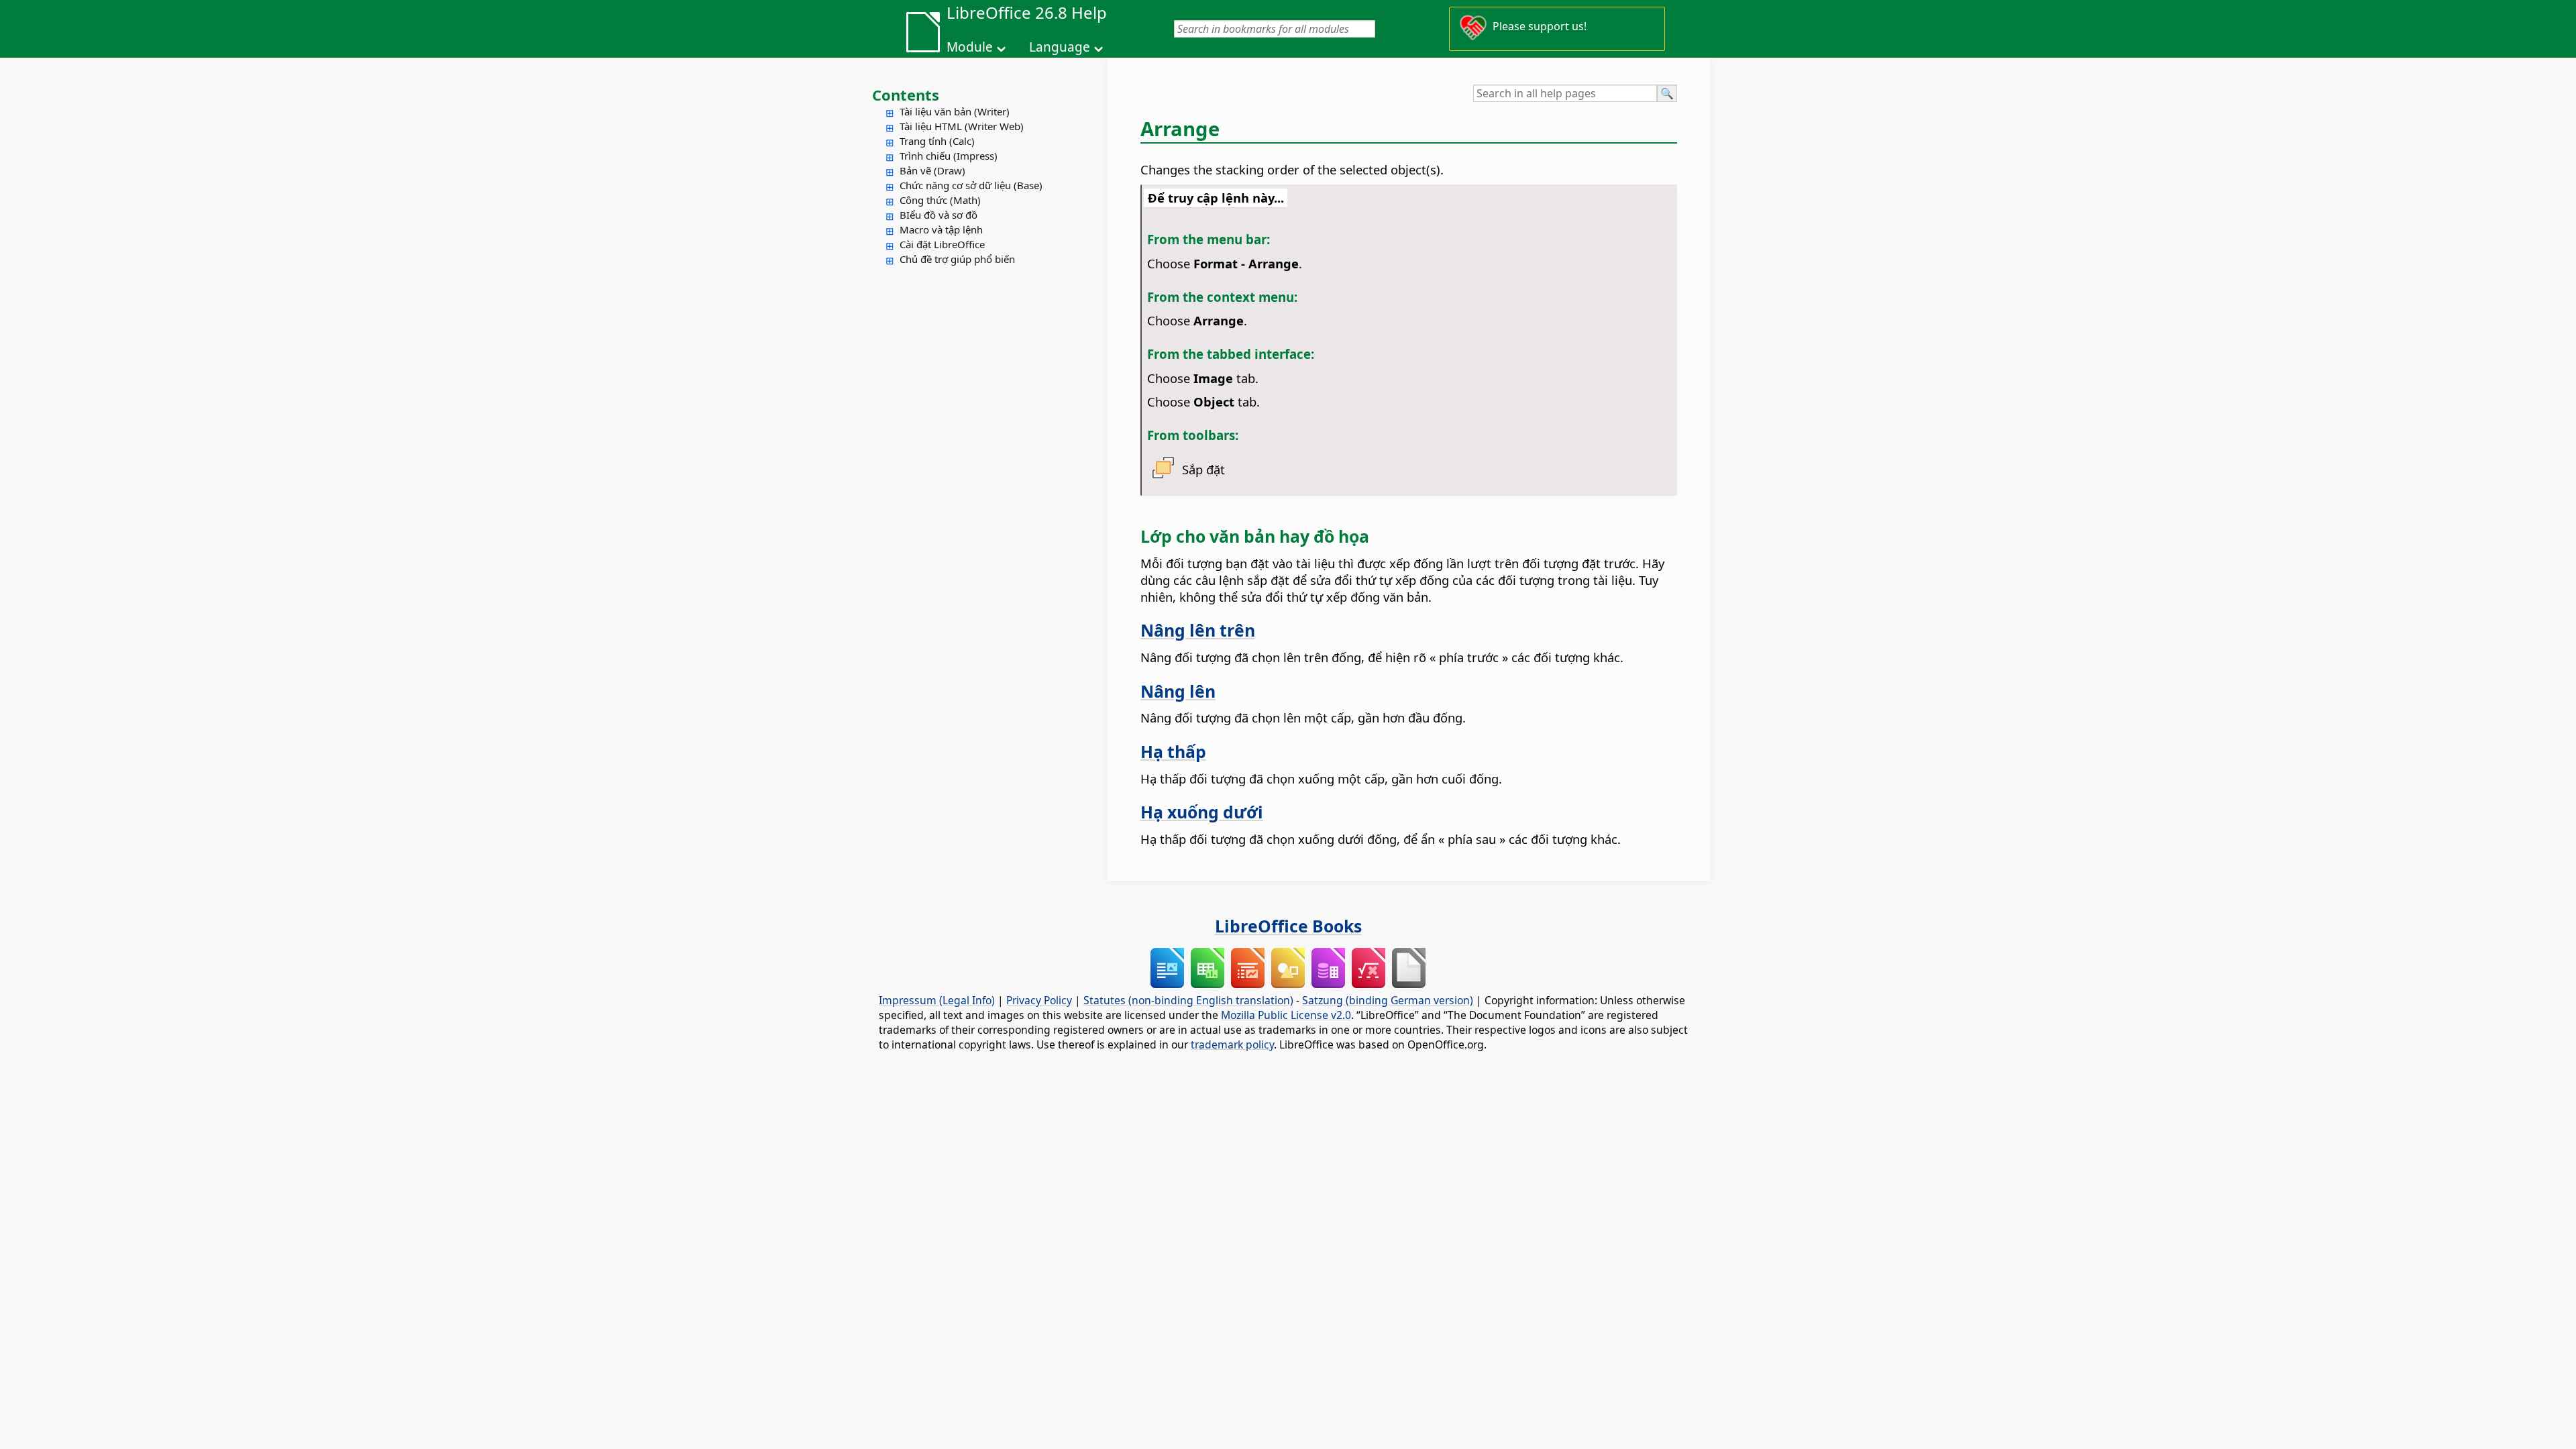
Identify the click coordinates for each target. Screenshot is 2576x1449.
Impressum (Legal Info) (937, 1000)
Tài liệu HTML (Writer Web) (962, 126)
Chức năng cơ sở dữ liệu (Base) (971, 185)
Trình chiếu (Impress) (949, 156)
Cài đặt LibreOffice (942, 244)
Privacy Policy (1039, 1000)
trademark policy (1232, 1044)
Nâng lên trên (1198, 630)
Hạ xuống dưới (1202, 812)
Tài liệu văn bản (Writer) (955, 111)
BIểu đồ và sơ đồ (938, 215)
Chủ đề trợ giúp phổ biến (957, 259)
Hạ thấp (1173, 751)
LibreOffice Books (1288, 926)
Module (970, 47)
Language (1060, 47)
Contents (906, 95)
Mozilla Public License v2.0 (1286, 1015)
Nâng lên (1178, 691)
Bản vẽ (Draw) (932, 170)
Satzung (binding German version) (1388, 1000)
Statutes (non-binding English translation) (1188, 1000)
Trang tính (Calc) (937, 141)
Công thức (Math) (940, 200)
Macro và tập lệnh (941, 229)
